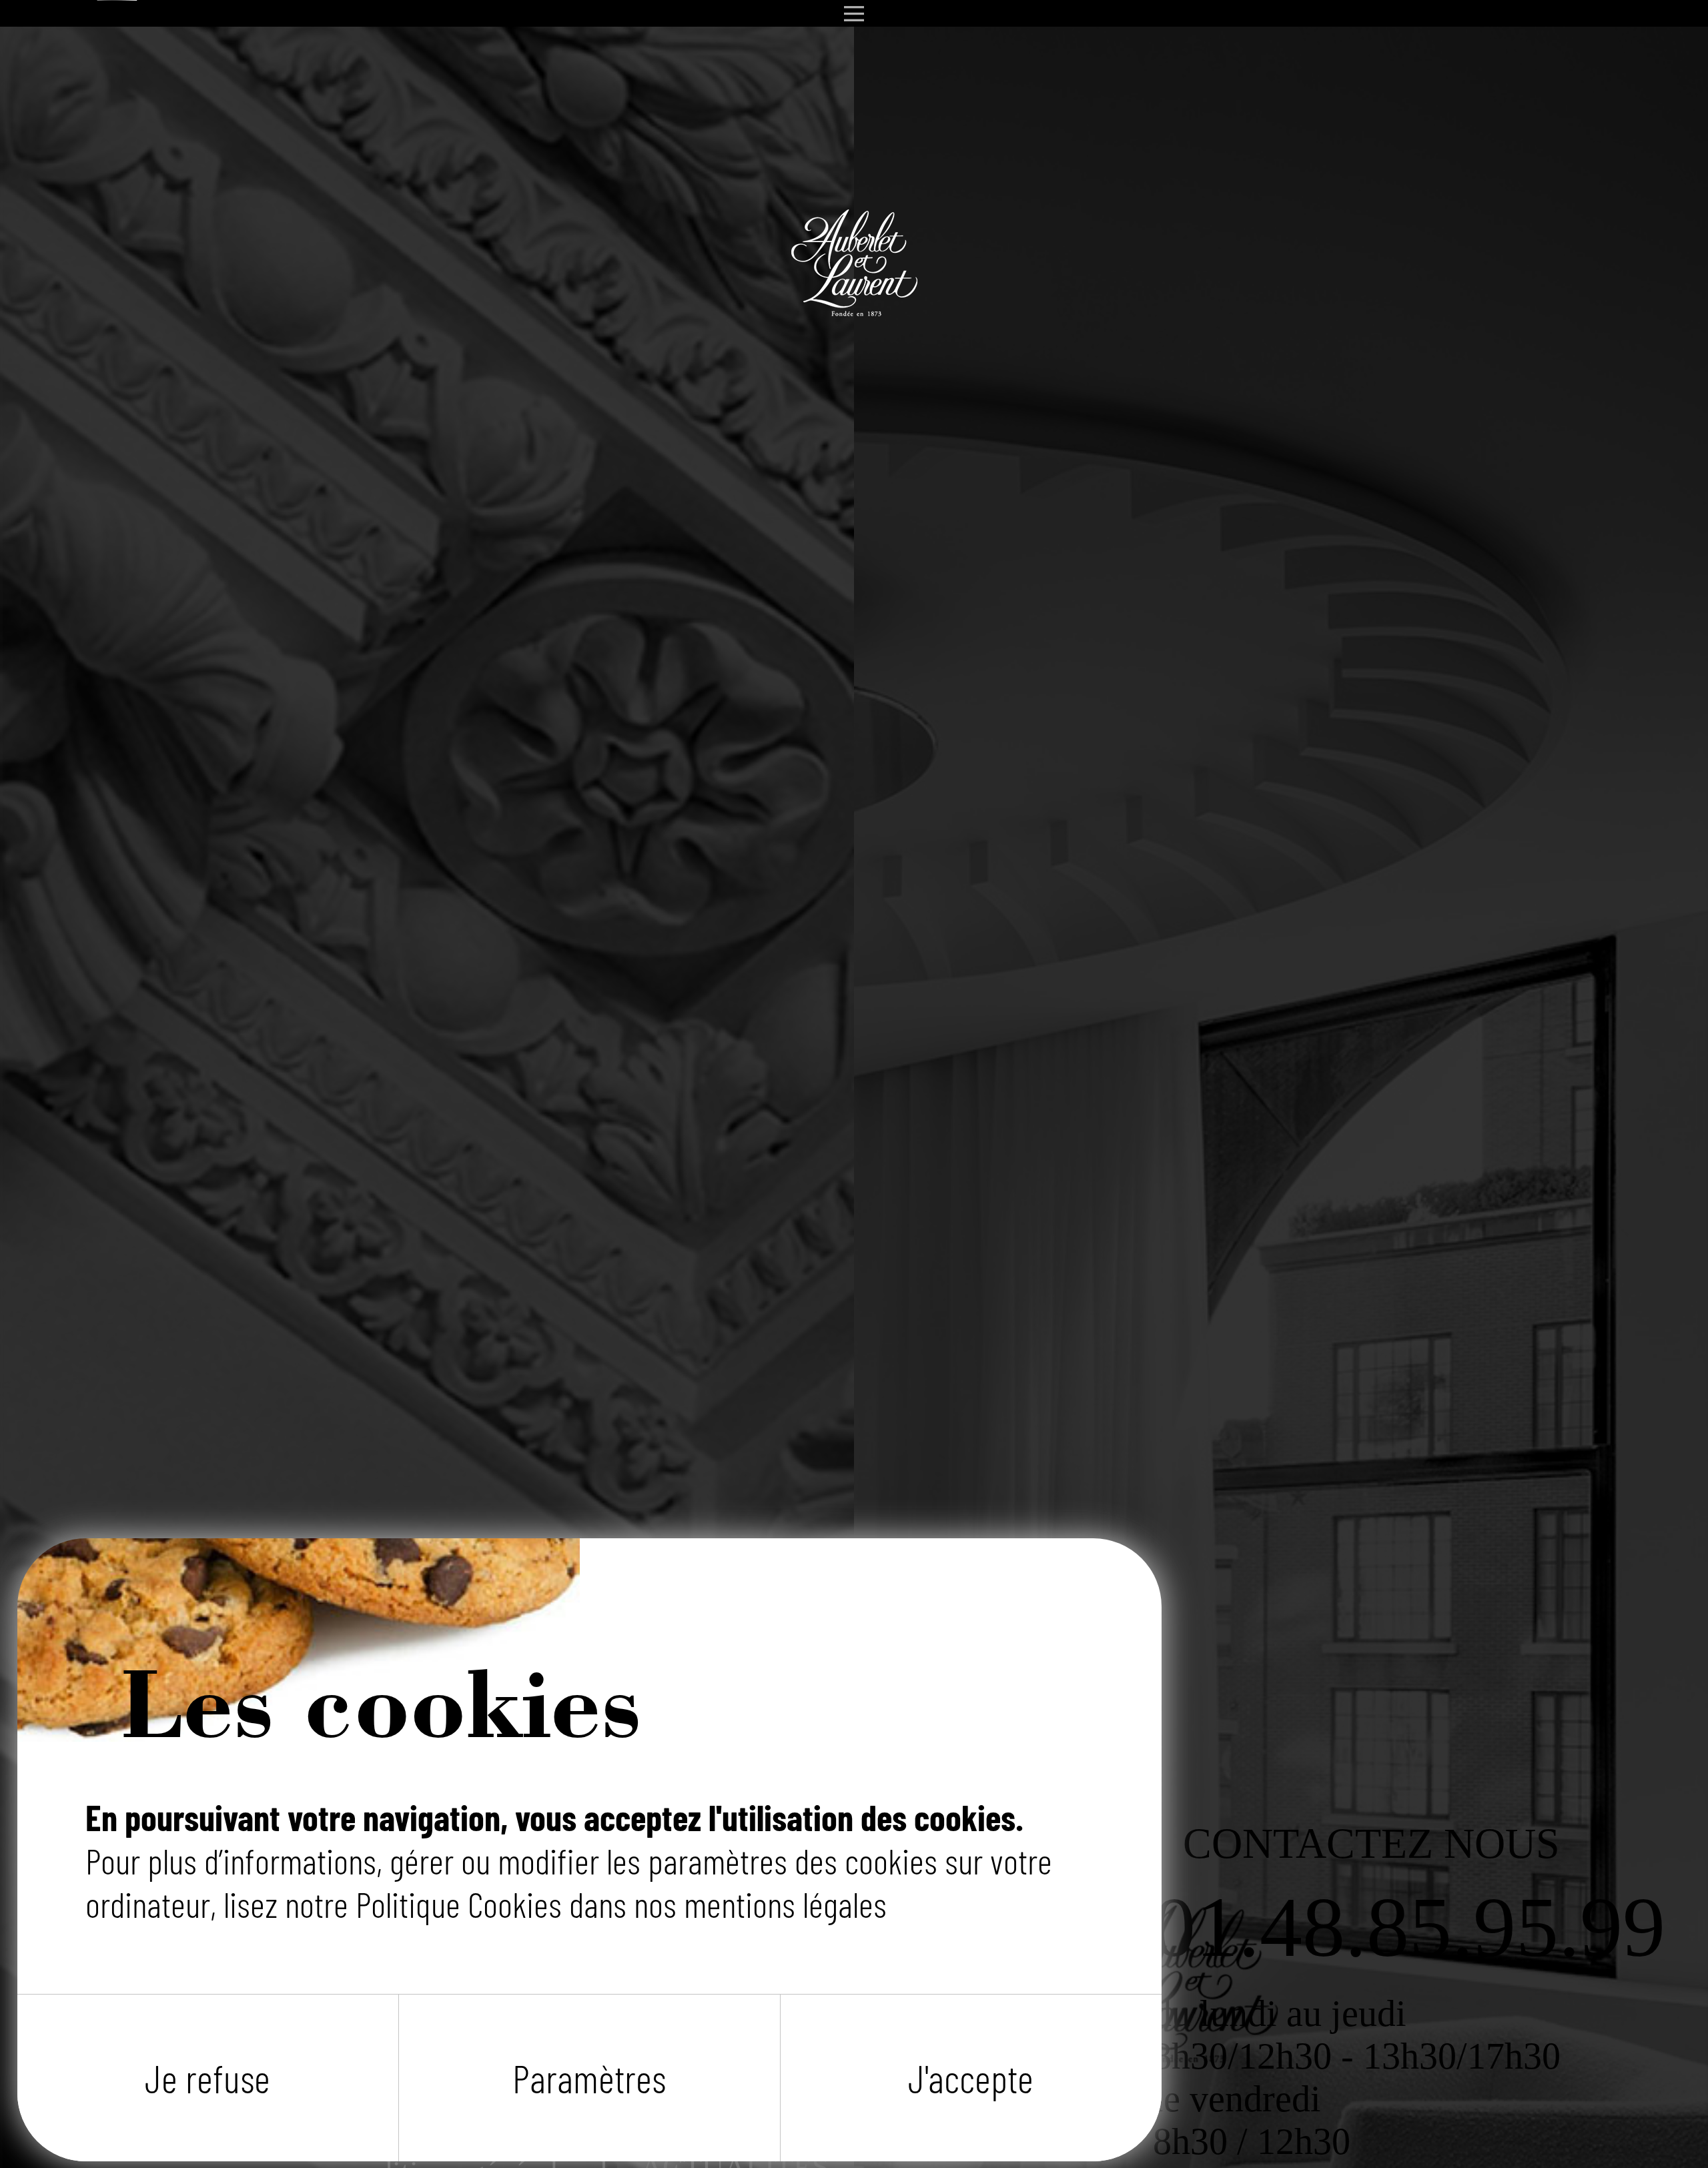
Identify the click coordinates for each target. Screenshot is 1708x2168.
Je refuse (207, 2078)
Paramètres (589, 2078)
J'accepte (971, 2078)
